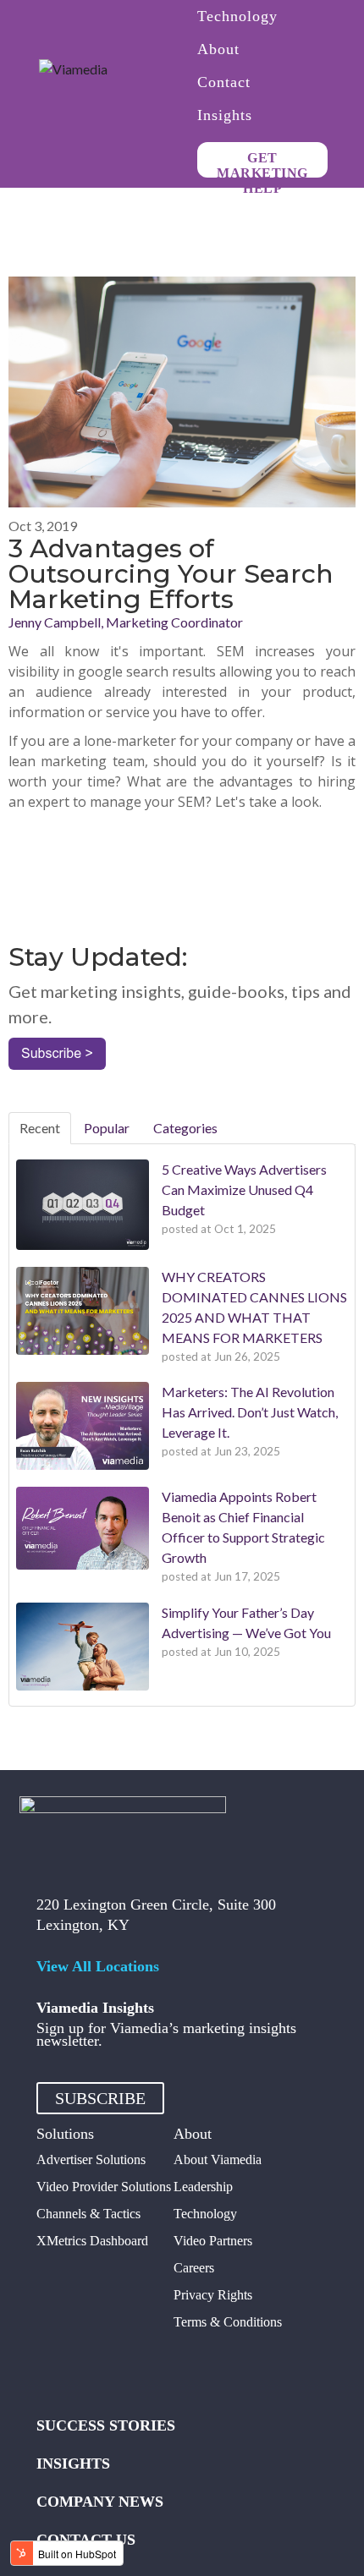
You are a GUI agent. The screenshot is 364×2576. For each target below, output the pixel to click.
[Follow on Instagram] (118, 2365)
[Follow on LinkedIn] (152, 2365)
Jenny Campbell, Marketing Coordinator (126, 622)
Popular (107, 1128)
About (218, 50)
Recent (40, 1128)
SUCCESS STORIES (106, 2425)
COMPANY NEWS (100, 2502)
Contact (224, 83)
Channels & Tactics (88, 2214)
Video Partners (213, 2241)
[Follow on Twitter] (84, 2365)
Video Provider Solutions (104, 2187)
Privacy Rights (213, 2295)
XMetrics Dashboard (92, 2241)
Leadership (203, 2187)
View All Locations (98, 1966)
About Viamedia (218, 2159)
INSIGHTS (73, 2464)
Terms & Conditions (228, 2322)
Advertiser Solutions (91, 2159)
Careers (194, 2268)
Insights (225, 116)
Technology (237, 17)
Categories (185, 1128)
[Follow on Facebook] (50, 2365)
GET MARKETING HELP (262, 164)
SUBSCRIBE (100, 2098)
